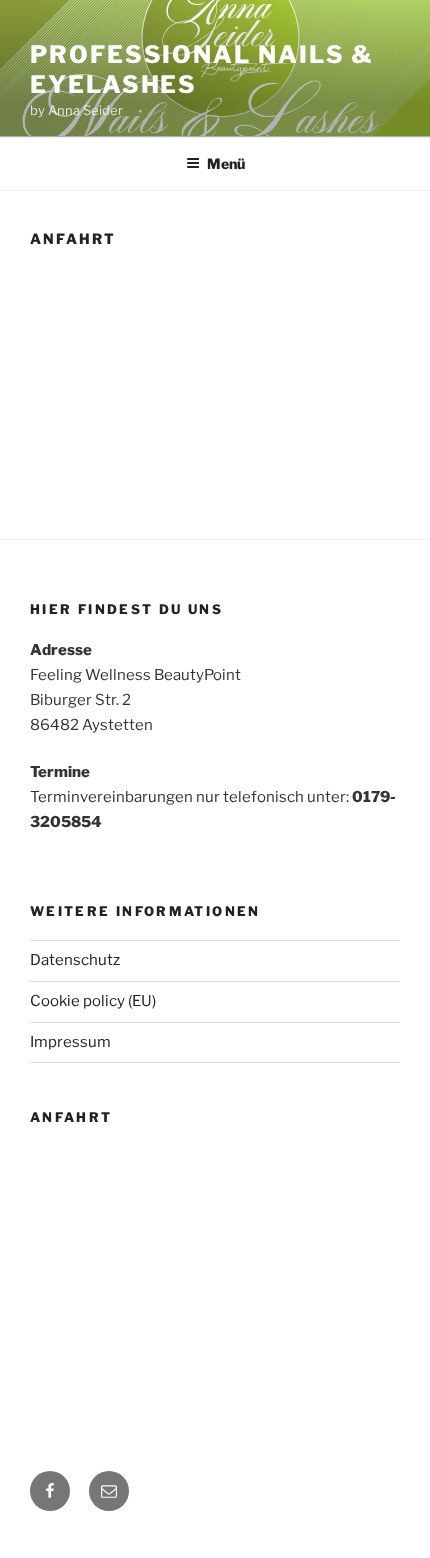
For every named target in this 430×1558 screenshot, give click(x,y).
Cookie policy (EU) (93, 1001)
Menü (226, 163)
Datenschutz (75, 960)
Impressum (70, 1042)
